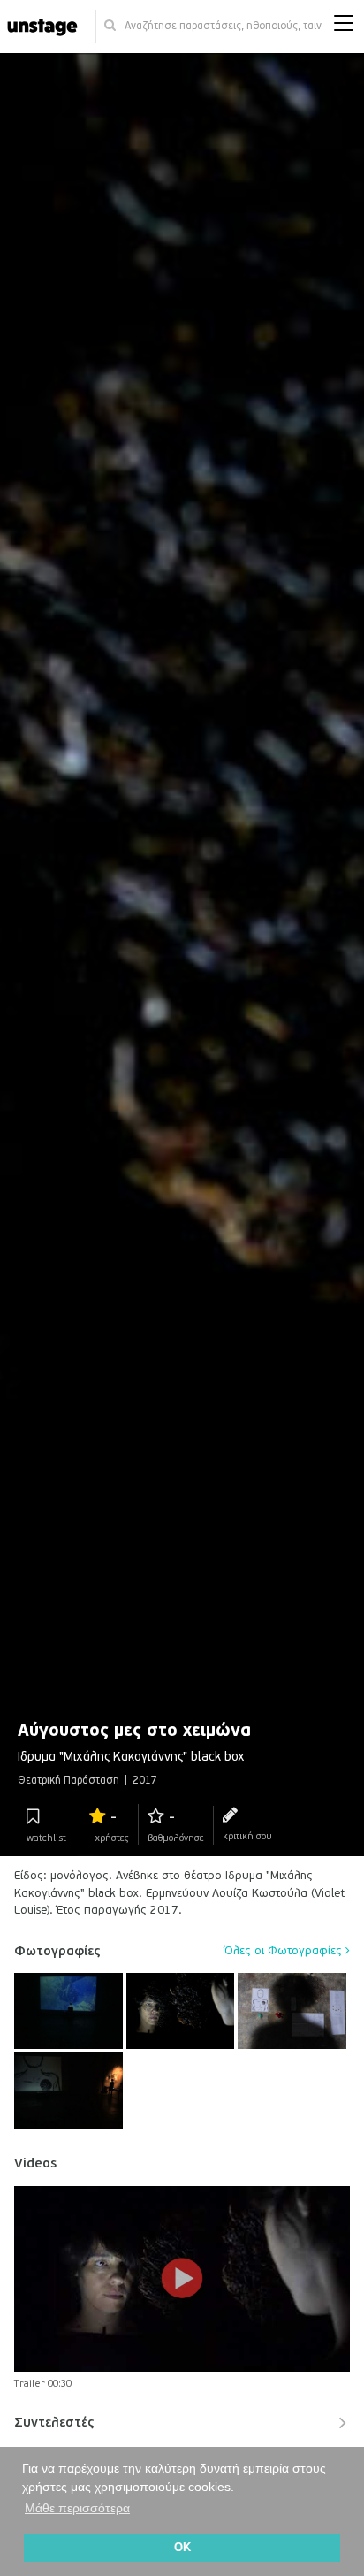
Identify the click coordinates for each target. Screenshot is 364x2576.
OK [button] (182, 2548)
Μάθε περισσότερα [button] (77, 2508)
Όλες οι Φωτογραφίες (285, 1951)
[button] (344, 27)
